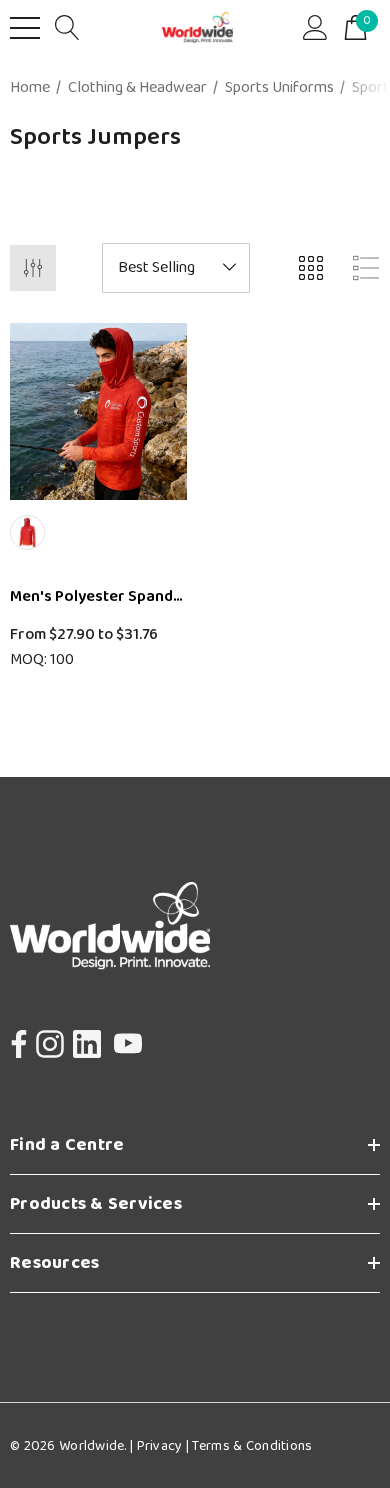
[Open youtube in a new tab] (128, 1039)
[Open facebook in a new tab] (14, 1039)
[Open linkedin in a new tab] (87, 1039)
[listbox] (176, 268)
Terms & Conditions (250, 1446)
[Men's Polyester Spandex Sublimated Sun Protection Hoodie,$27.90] (98, 411)
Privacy (159, 1446)
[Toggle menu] (25, 28)
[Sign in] (315, 28)
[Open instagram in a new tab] (48, 1039)
